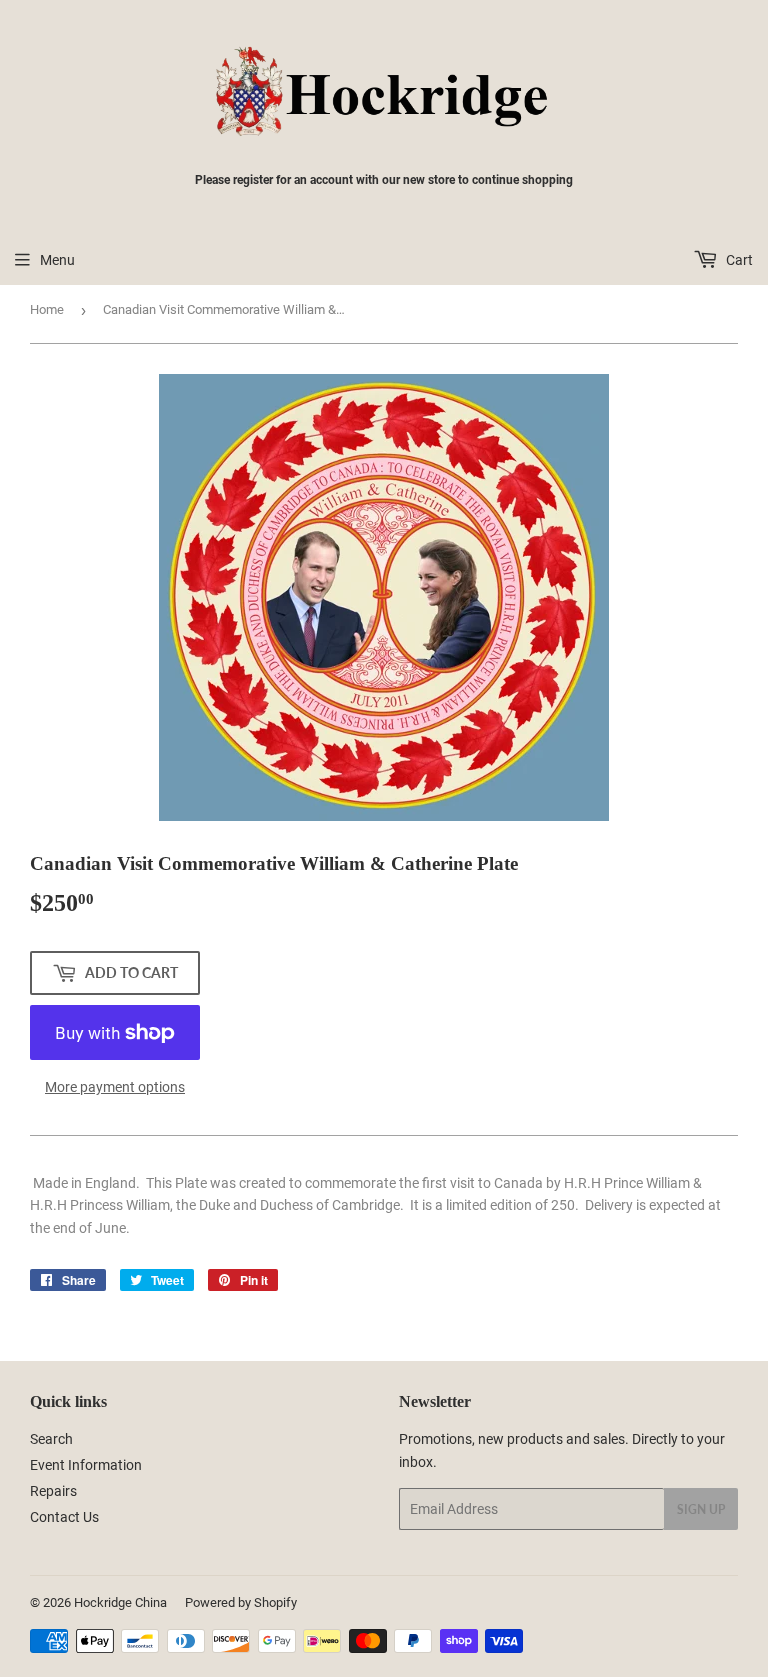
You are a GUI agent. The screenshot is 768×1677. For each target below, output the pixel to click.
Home (47, 309)
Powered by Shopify (241, 1602)
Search (51, 1439)
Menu (57, 260)
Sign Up (701, 1509)
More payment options (115, 1087)
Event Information (86, 1465)
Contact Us (64, 1517)
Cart (738, 260)
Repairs (53, 1491)
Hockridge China (120, 1602)
